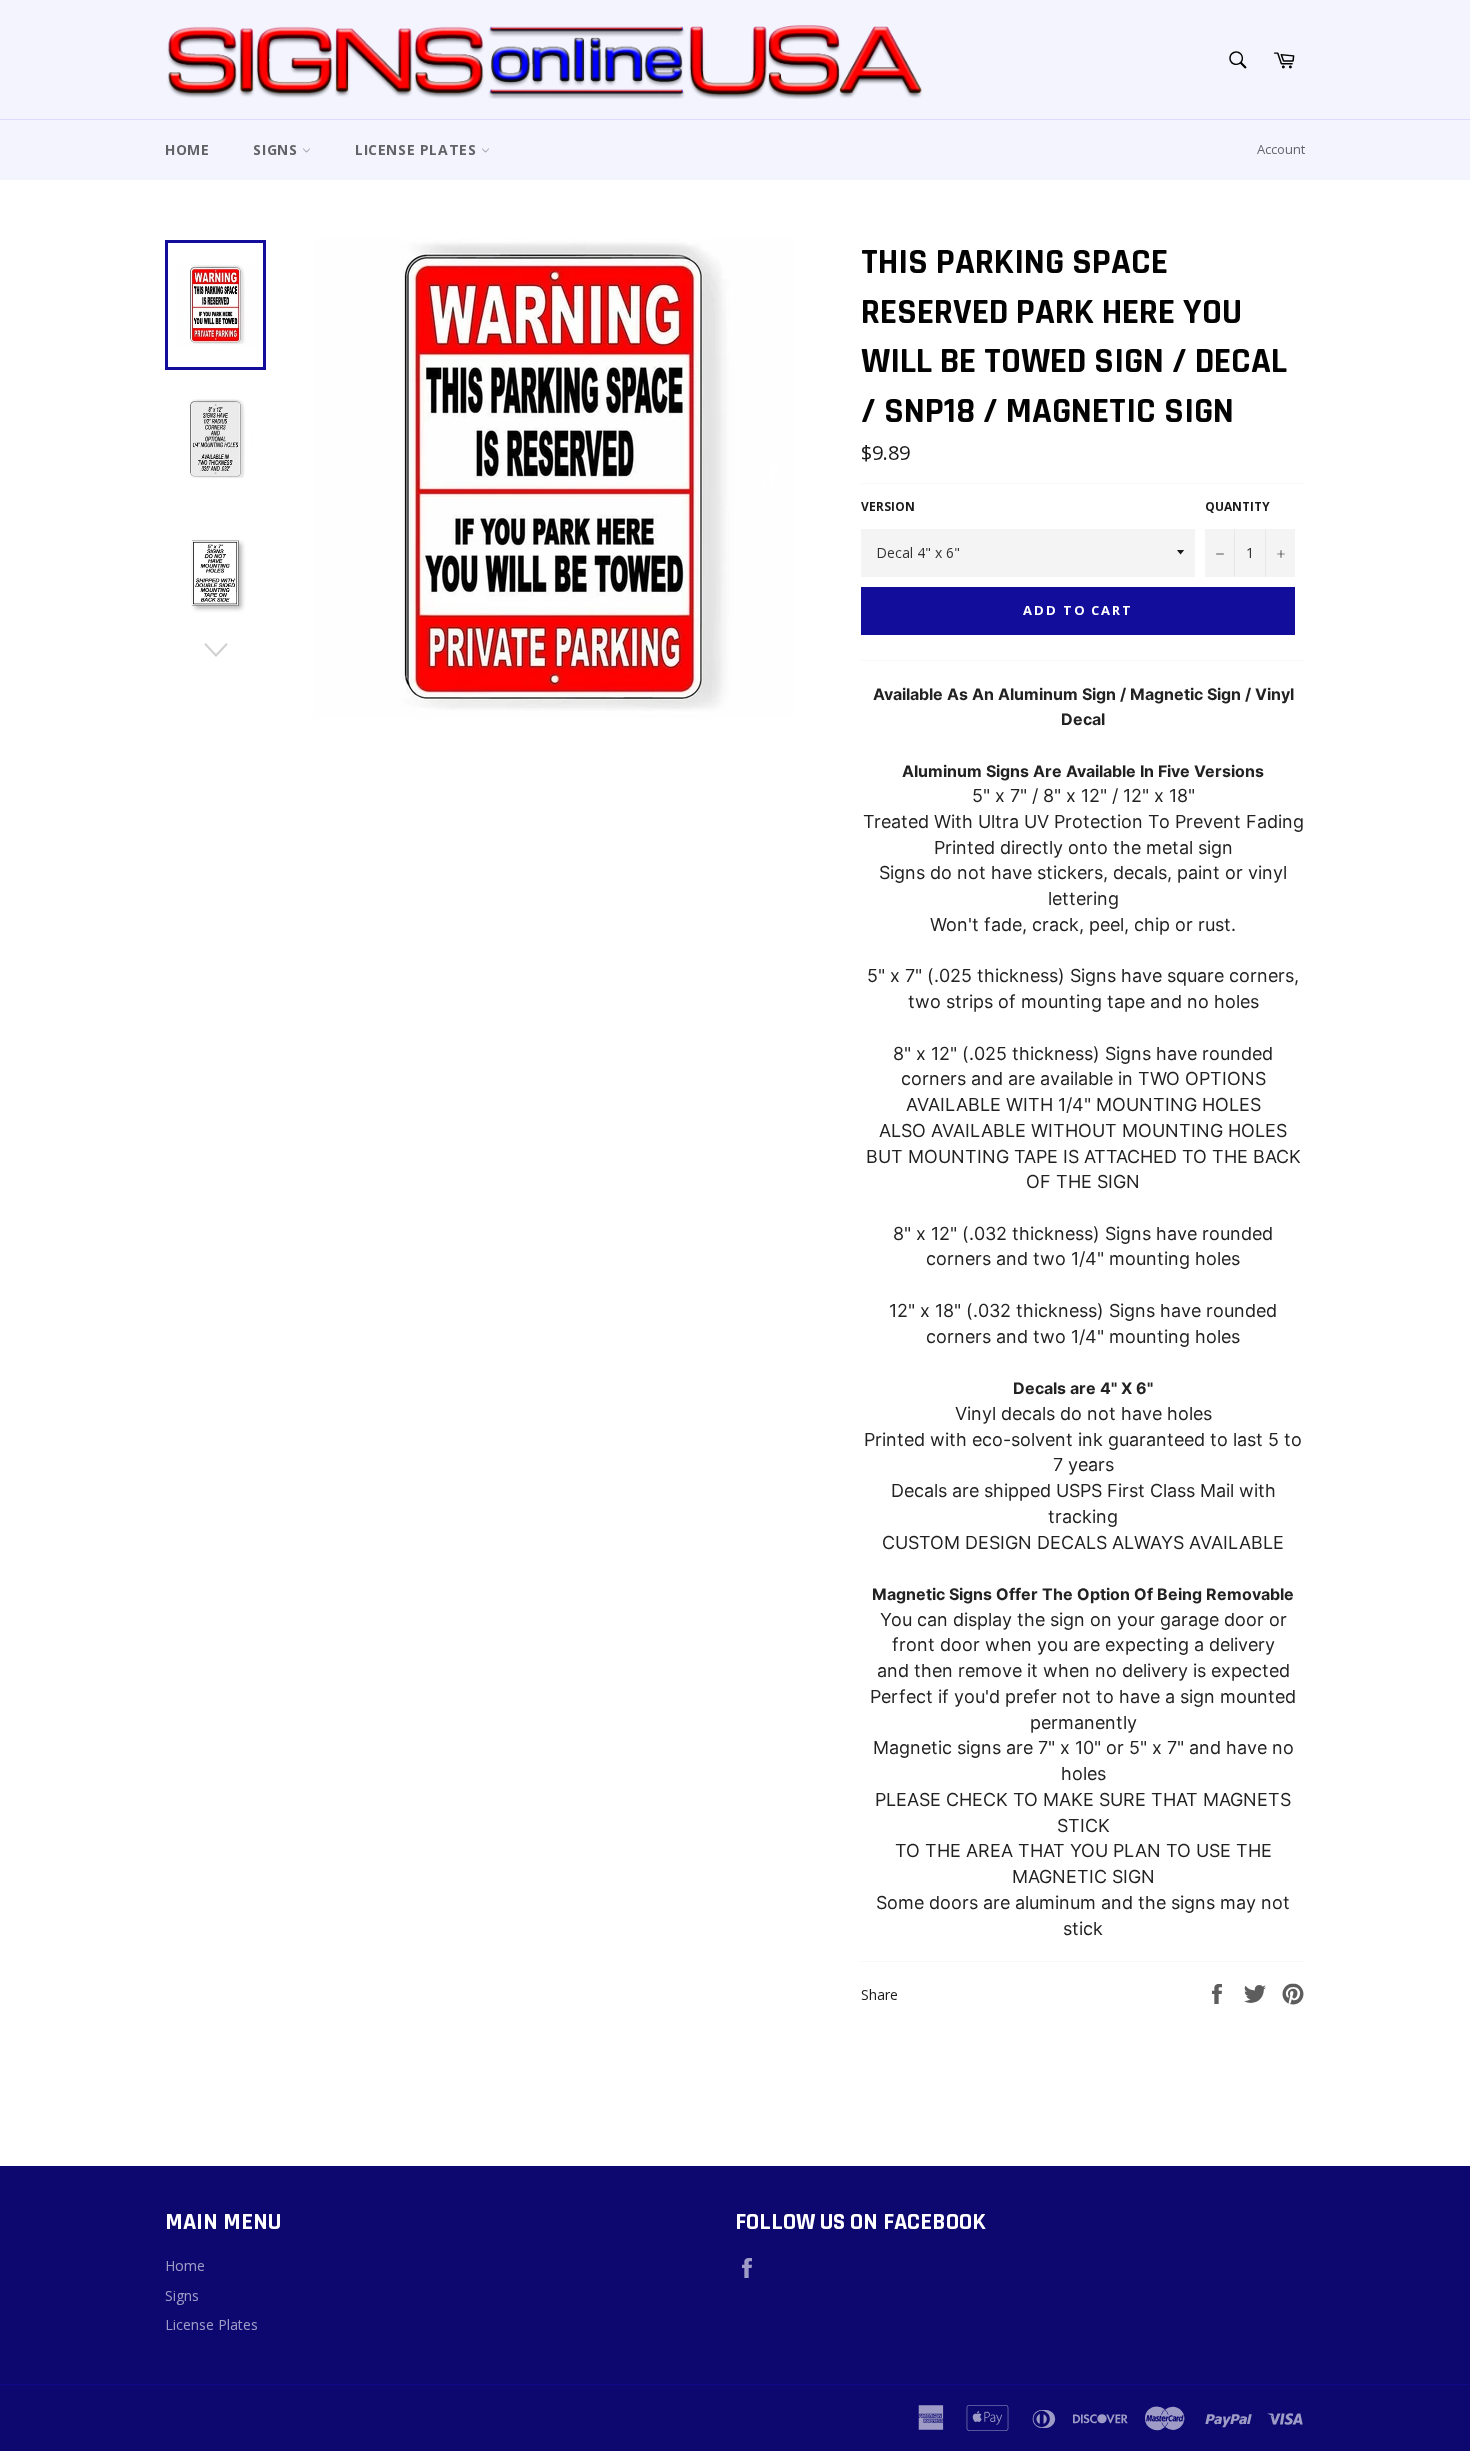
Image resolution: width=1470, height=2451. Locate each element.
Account (1281, 149)
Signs (277, 149)
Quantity (1237, 507)
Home (187, 149)
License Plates (418, 149)
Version (888, 507)
